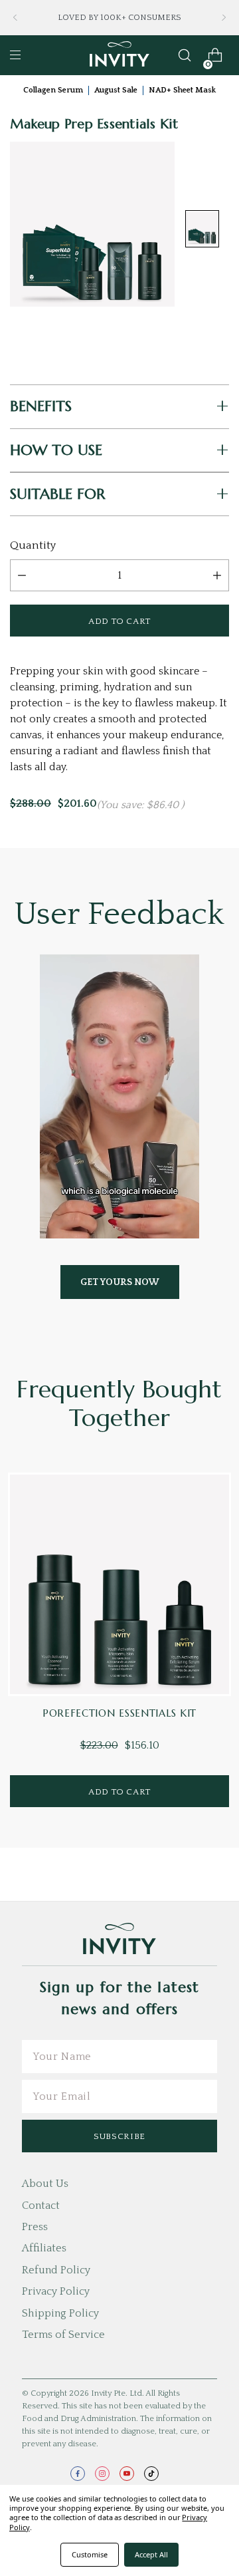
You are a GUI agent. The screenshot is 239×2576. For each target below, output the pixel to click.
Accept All (151, 2554)
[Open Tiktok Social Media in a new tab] (151, 2474)
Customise (90, 2554)
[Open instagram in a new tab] (102, 2474)
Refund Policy (56, 2270)
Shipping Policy (60, 2313)
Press (35, 2227)
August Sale (116, 90)
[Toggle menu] (15, 55)
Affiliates (44, 2248)
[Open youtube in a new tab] (127, 2474)
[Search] (185, 55)
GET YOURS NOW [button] (120, 1282)
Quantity (33, 545)
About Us (45, 2184)
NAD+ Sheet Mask (182, 90)
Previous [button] (15, 18)
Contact (41, 2206)
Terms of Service (63, 2335)
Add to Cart (119, 1792)
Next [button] (224, 18)
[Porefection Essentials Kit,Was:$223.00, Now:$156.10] (119, 1584)
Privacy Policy (56, 2291)
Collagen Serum (53, 90)
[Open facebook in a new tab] (78, 2474)
